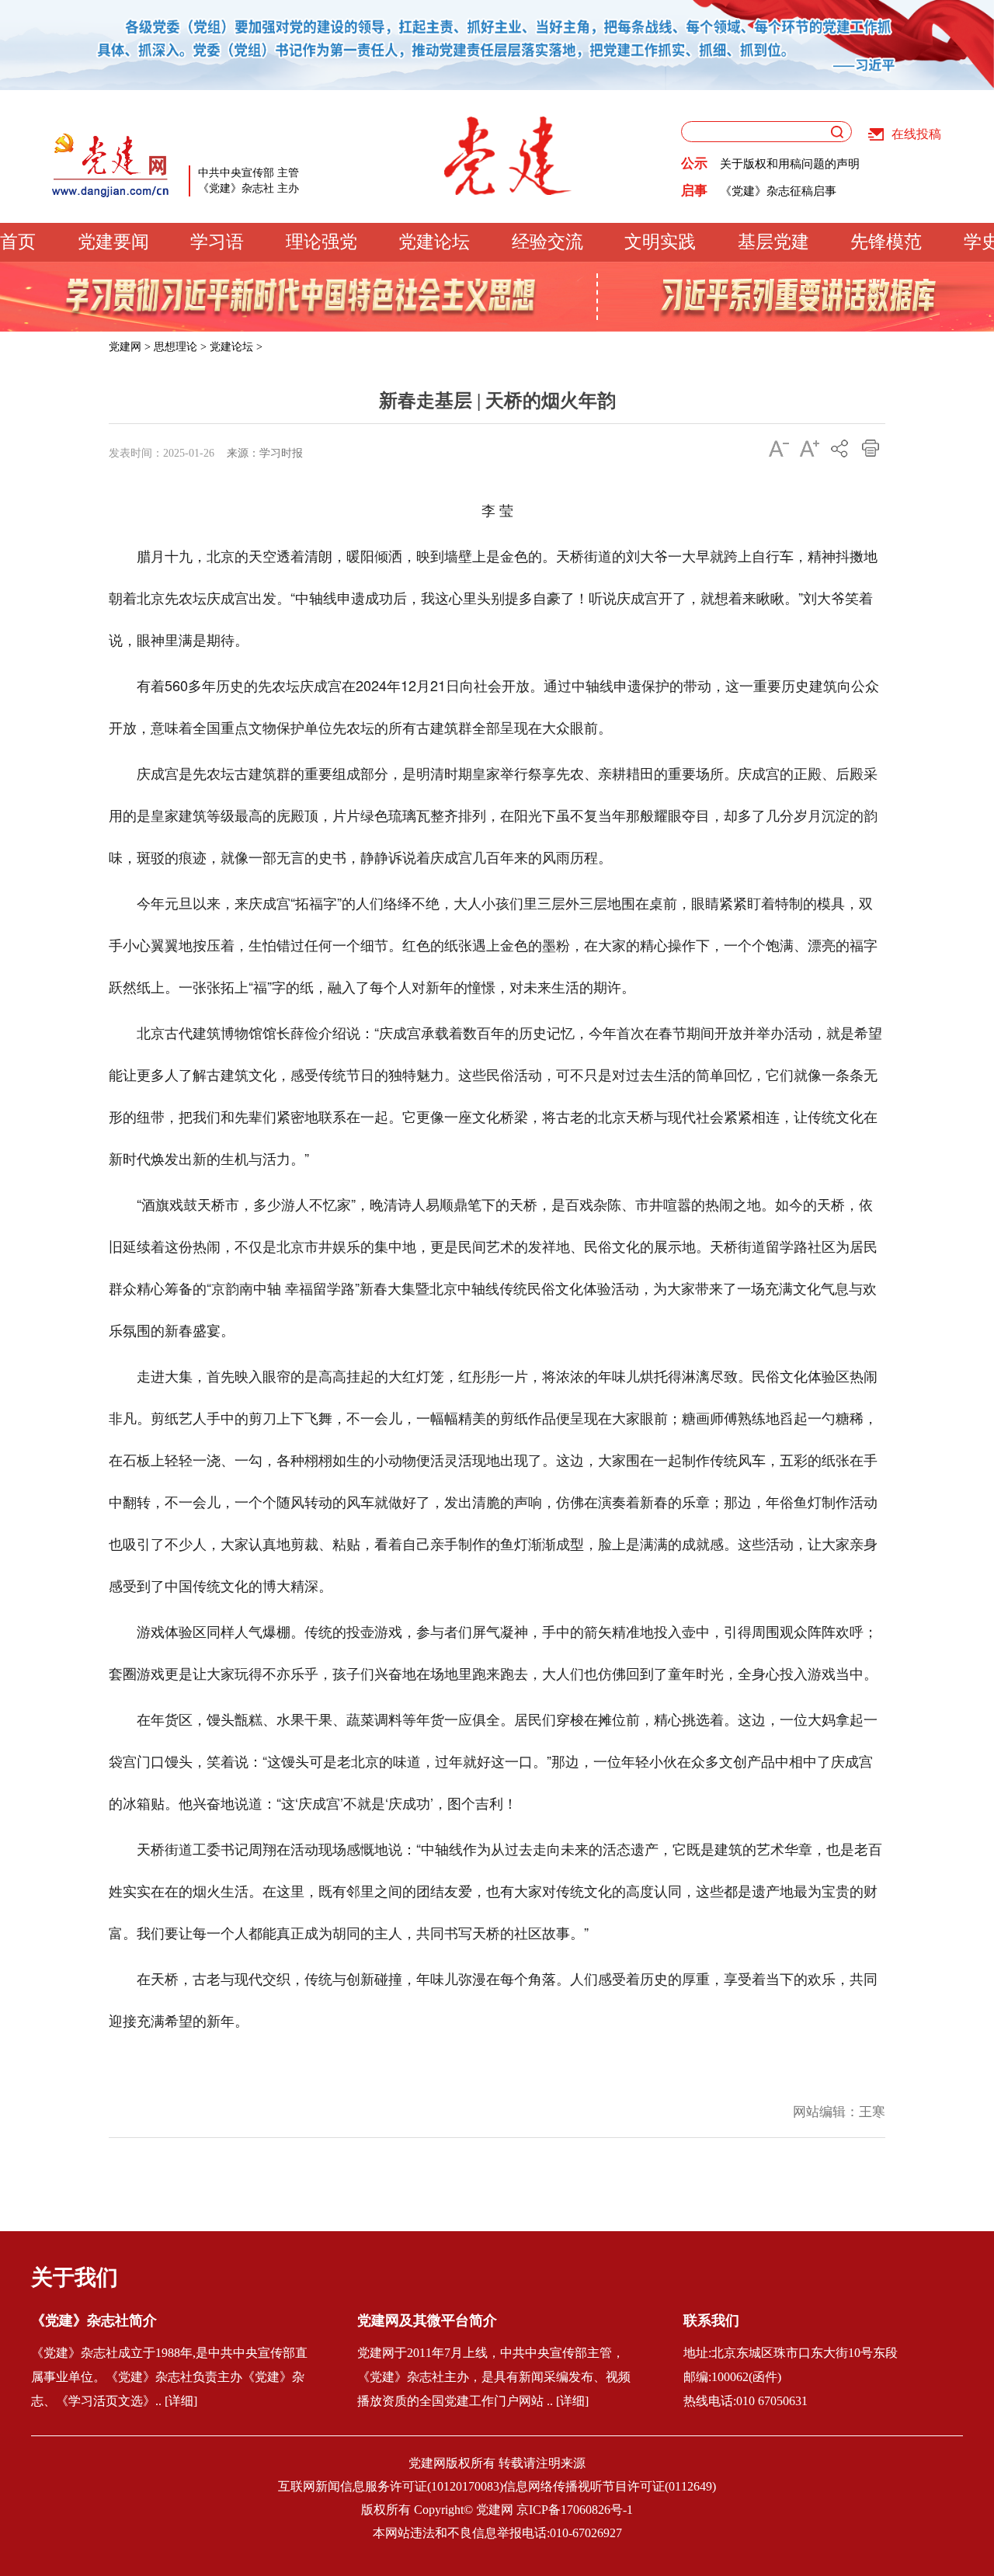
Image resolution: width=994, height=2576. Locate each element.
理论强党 (321, 242)
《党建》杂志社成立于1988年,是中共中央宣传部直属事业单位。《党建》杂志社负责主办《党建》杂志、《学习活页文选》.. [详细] (169, 2377)
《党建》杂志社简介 (94, 2320)
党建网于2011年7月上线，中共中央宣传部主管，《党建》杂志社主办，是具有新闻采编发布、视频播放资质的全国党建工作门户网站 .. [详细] (494, 2377)
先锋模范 (886, 242)
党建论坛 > (236, 347)
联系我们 (711, 2320)
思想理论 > (180, 347)
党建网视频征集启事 (772, 196)
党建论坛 (434, 242)
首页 (18, 242)
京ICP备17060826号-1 (575, 2510)
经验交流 (547, 242)
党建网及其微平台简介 (427, 2320)
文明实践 (660, 242)
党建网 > (130, 347)
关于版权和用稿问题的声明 (790, 169)
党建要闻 (113, 242)
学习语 (217, 242)
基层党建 (773, 242)
